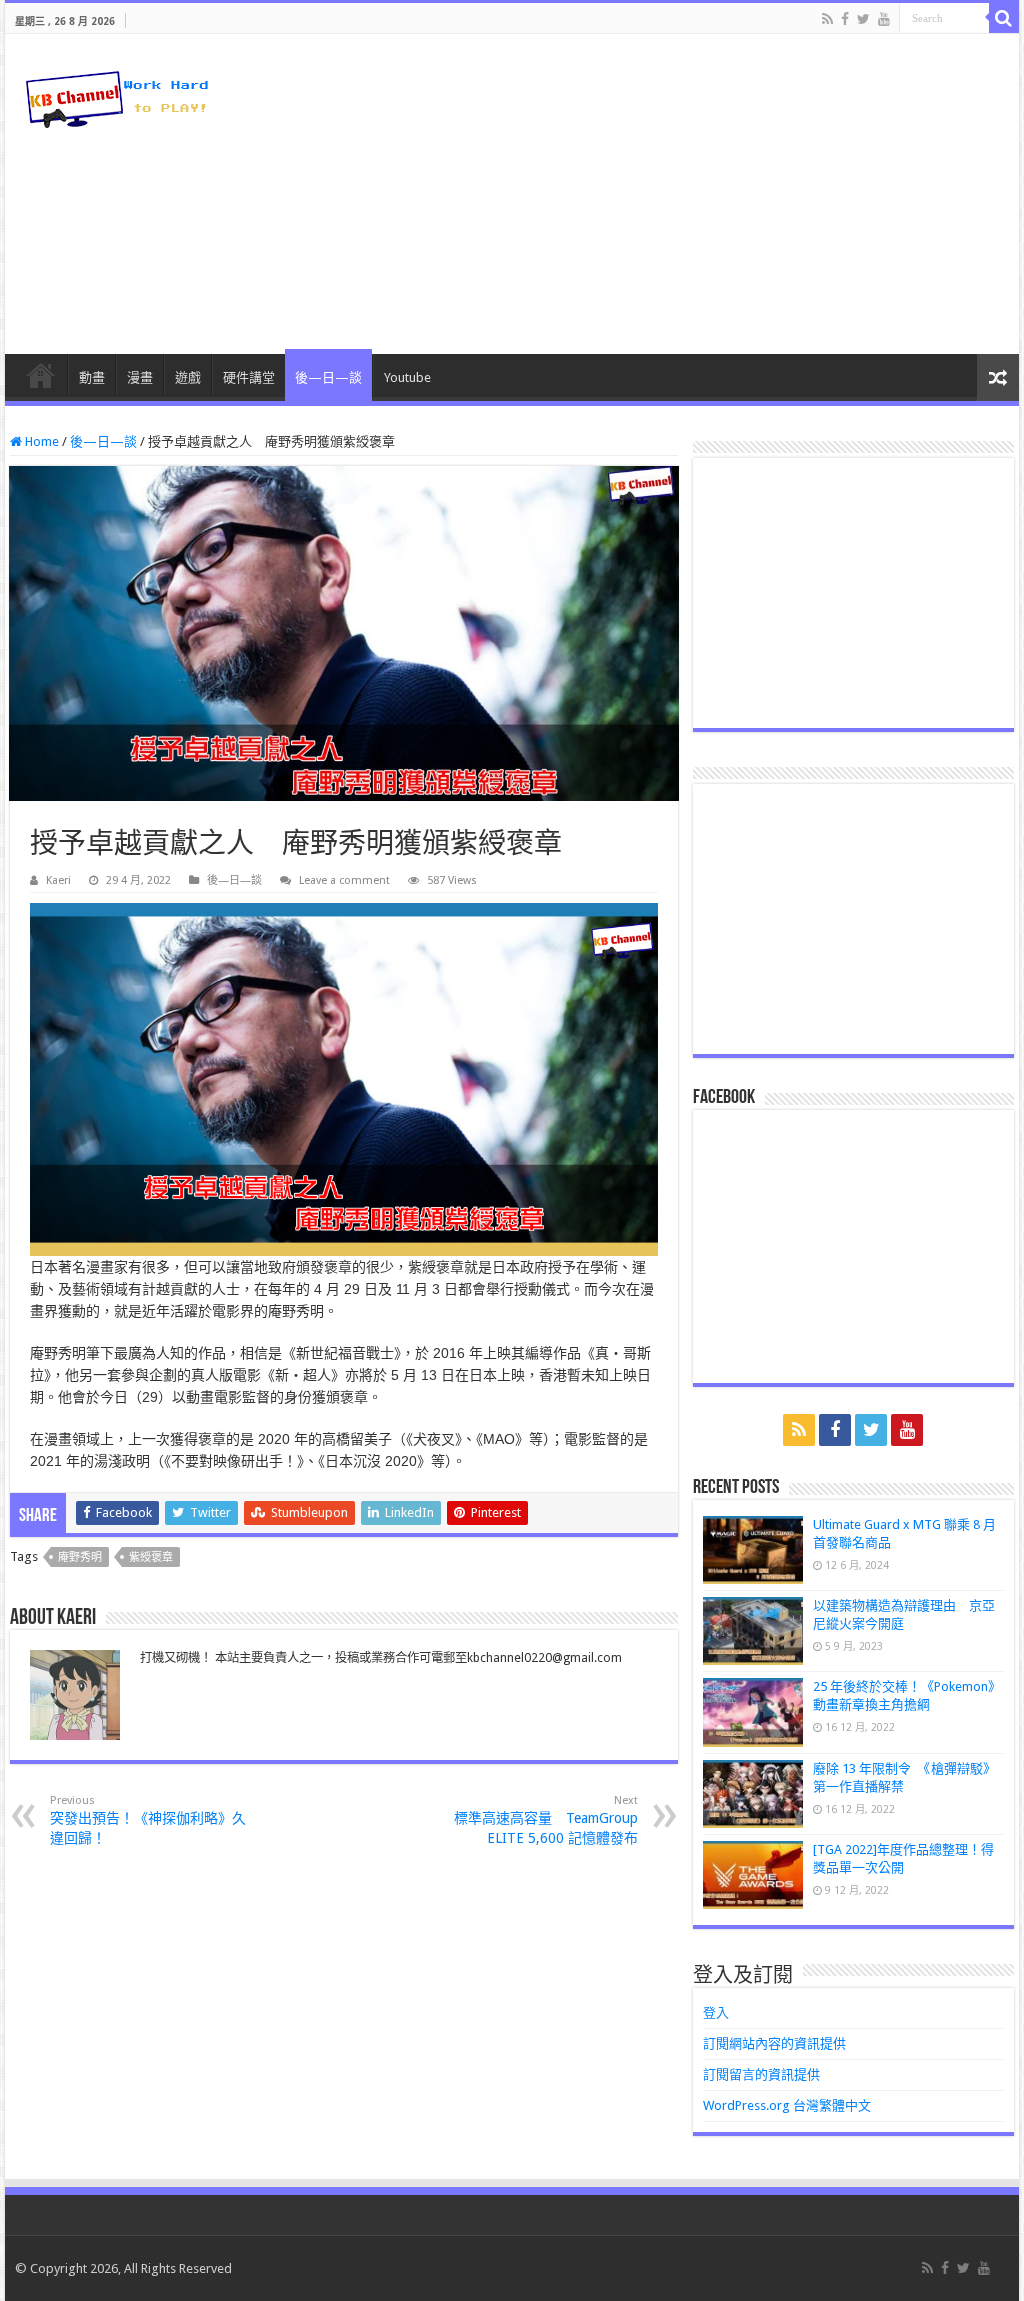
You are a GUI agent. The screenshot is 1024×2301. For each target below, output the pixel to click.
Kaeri (58, 880)
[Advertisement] (640, 194)
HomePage (41, 375)
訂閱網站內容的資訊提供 (774, 2043)
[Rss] (827, 19)
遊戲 (188, 377)
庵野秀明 (80, 1557)
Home (40, 441)
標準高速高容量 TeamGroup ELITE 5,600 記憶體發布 (546, 1820)
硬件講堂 (249, 377)
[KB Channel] (115, 95)
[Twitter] (863, 19)
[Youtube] (884, 19)
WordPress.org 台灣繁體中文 (787, 2105)
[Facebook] (845, 19)
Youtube (407, 377)
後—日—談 (328, 377)
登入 (716, 2012)
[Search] (1004, 18)
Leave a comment (344, 880)
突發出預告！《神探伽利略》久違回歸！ (148, 1820)
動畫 (92, 377)
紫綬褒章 (151, 1557)
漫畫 (140, 377)
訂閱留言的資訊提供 (761, 2074)
